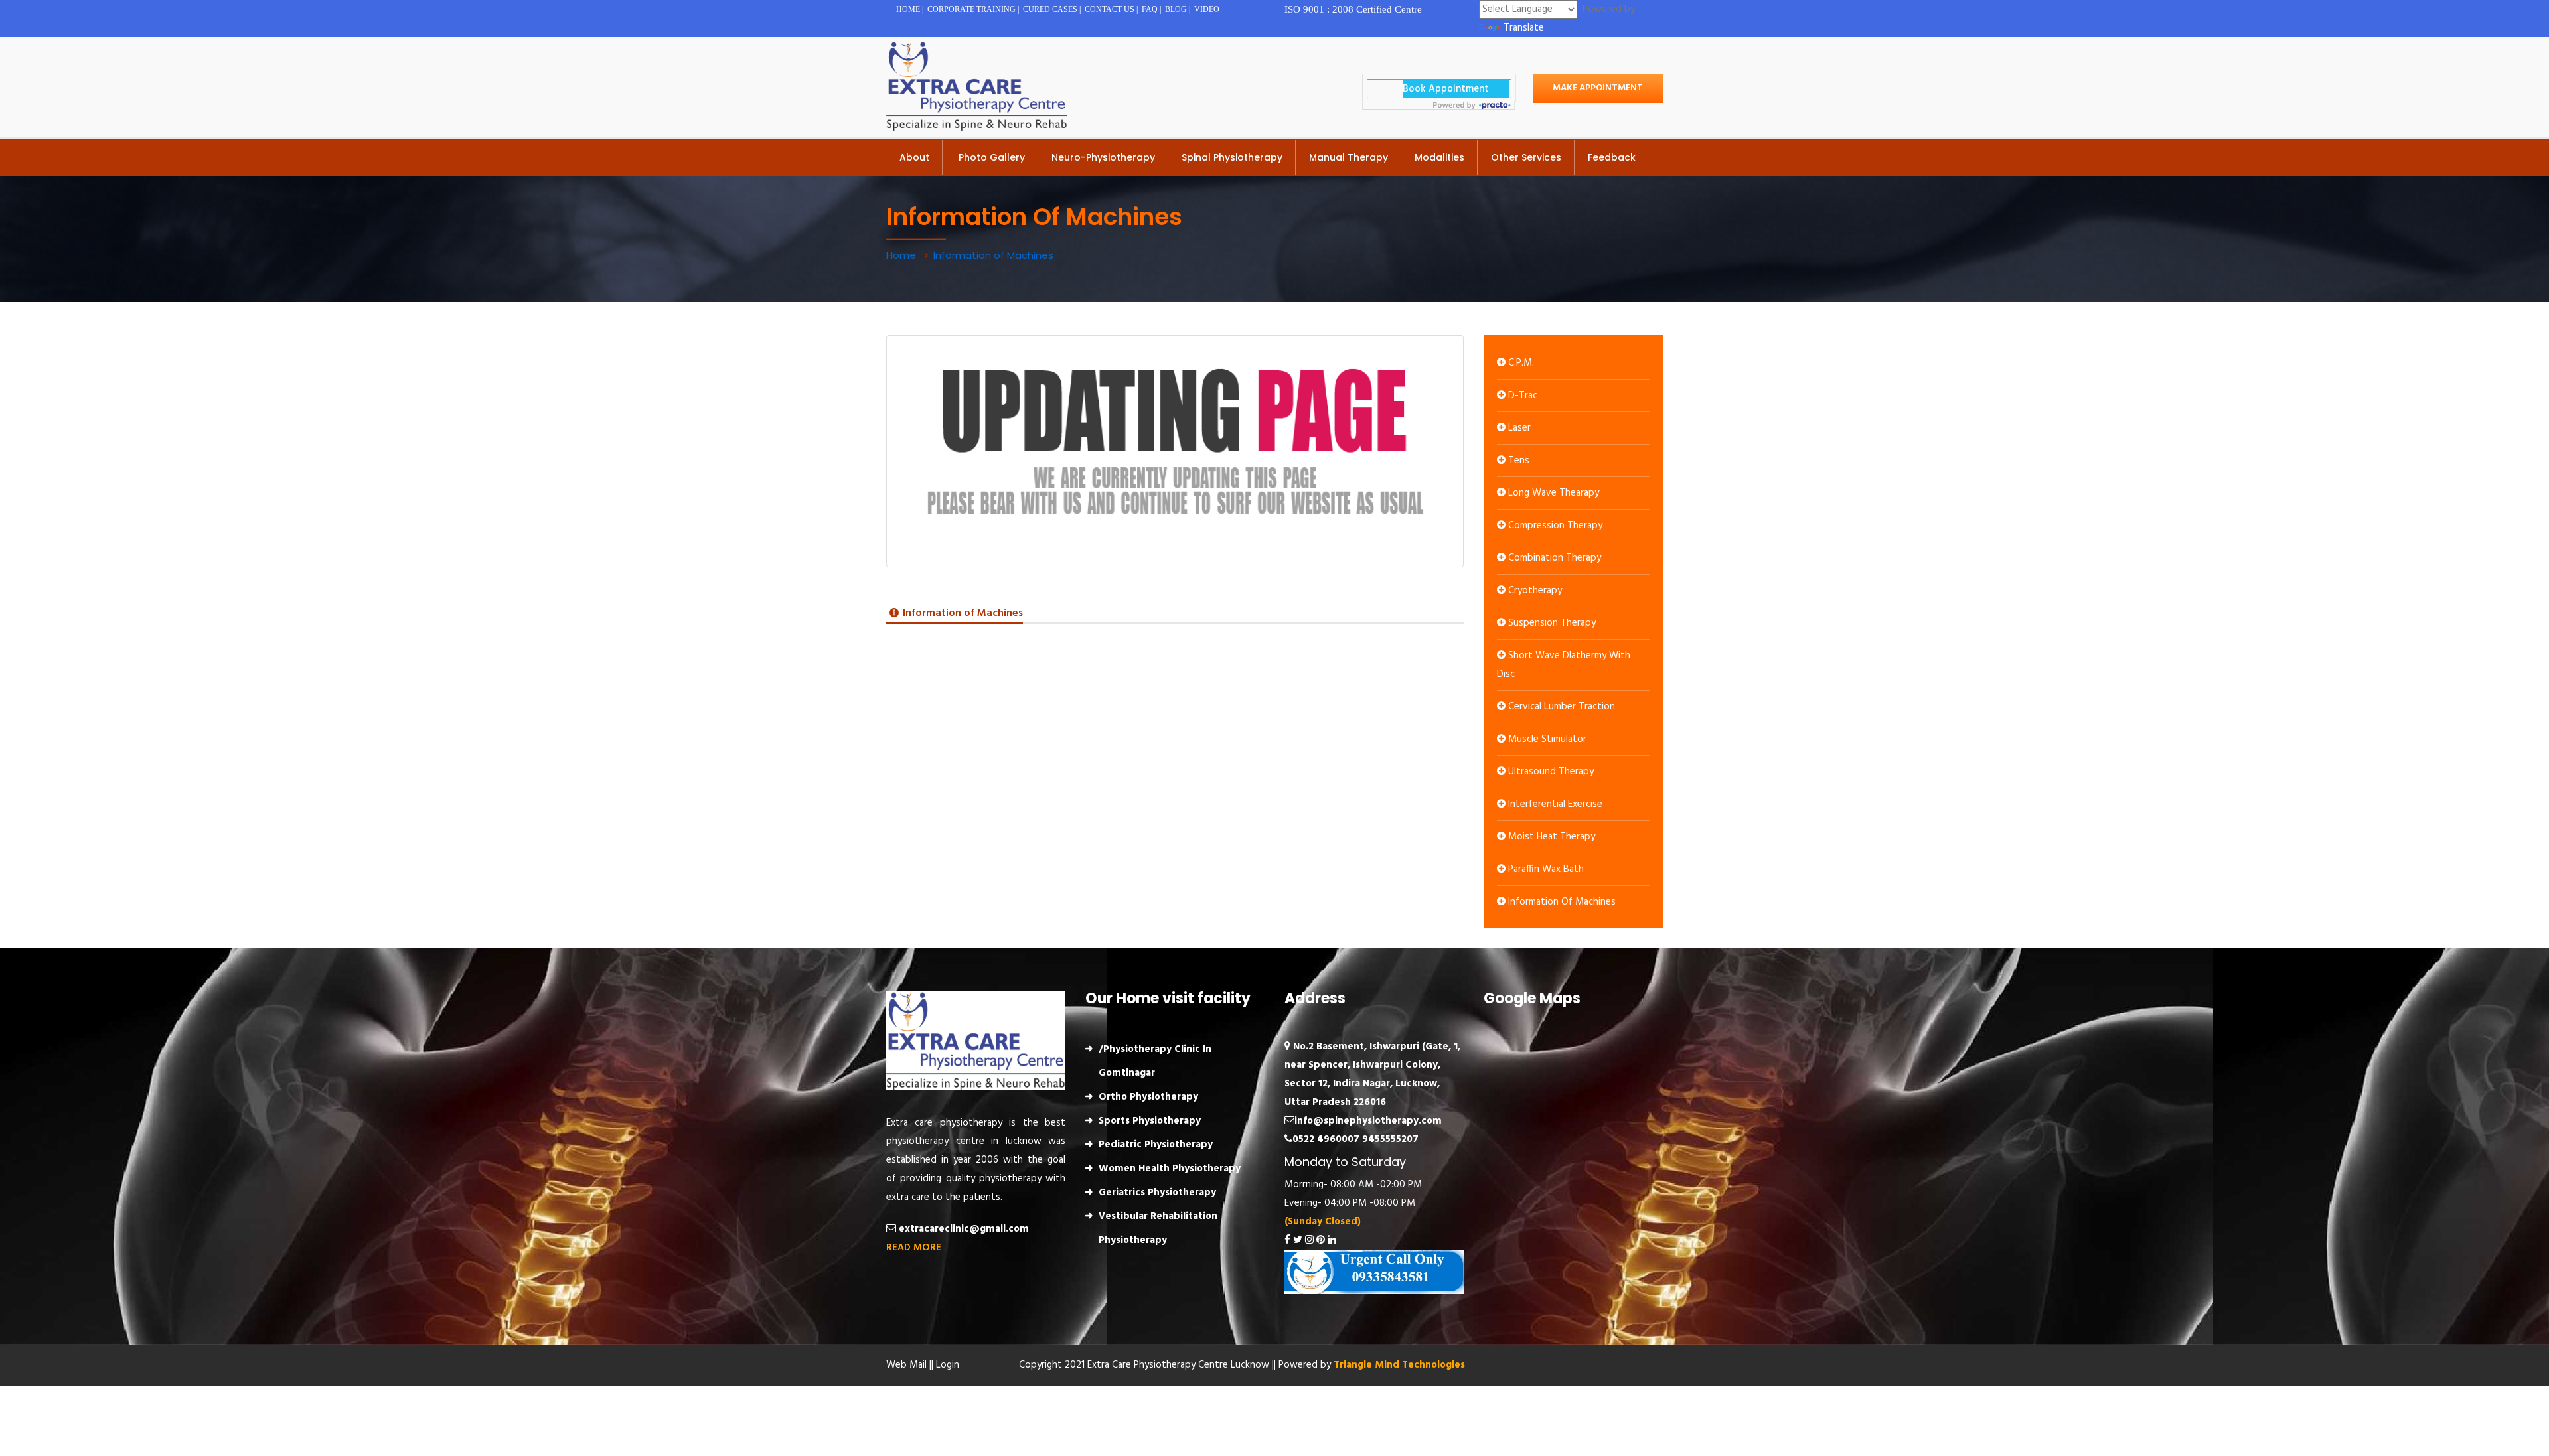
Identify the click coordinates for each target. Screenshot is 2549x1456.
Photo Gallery (990, 157)
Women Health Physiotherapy (1170, 1169)
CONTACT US (1110, 9)
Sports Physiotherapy (1150, 1121)
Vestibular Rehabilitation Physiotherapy (1158, 1228)
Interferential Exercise (1554, 804)
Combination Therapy (1553, 558)
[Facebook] (1287, 1240)
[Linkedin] (1332, 1240)
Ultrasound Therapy (1550, 772)
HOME (908, 9)
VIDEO (1207, 9)
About (914, 157)
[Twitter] (1298, 1240)
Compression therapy (1554, 526)
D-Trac (1521, 396)
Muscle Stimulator (1546, 739)
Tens (1517, 461)
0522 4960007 (1326, 1139)
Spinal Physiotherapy (1232, 157)
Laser (1518, 428)
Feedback (1612, 157)
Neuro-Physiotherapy (1103, 157)
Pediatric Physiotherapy (1156, 1145)
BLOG (1176, 9)
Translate (1524, 28)
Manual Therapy (1349, 157)
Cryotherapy (1534, 591)
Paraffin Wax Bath (1545, 869)
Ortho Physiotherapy (1148, 1097)
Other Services (1526, 157)
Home (902, 255)
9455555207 (1390, 1139)
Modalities (1439, 157)
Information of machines (1561, 902)
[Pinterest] (1321, 1240)
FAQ (1150, 9)
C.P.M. (1520, 363)
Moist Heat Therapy (1550, 837)
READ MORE (914, 1248)
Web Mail (906, 1365)
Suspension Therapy (1551, 623)
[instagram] (1309, 1240)
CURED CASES (1050, 9)
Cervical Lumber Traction (1560, 707)
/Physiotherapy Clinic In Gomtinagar (1155, 1061)
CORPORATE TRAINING (971, 9)
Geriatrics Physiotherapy (1157, 1193)
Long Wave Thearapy (1552, 493)
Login (948, 1365)
